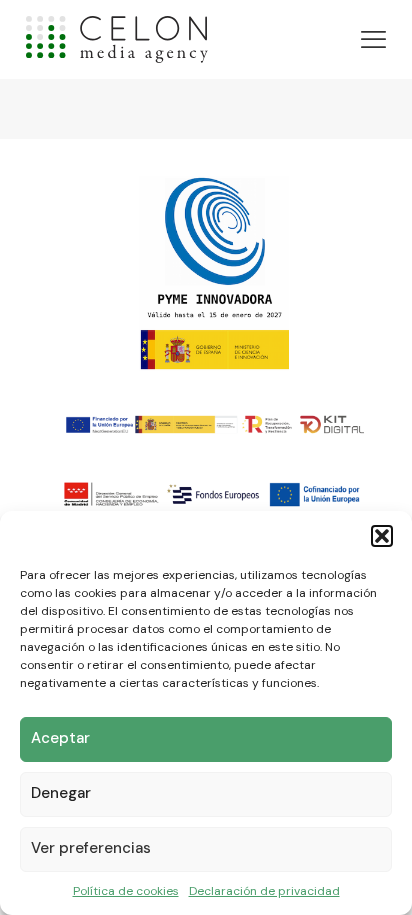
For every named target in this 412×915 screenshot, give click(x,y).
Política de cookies (126, 891)
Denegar (61, 793)
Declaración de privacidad (264, 891)
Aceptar (60, 738)
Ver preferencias (91, 848)
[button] (382, 536)
